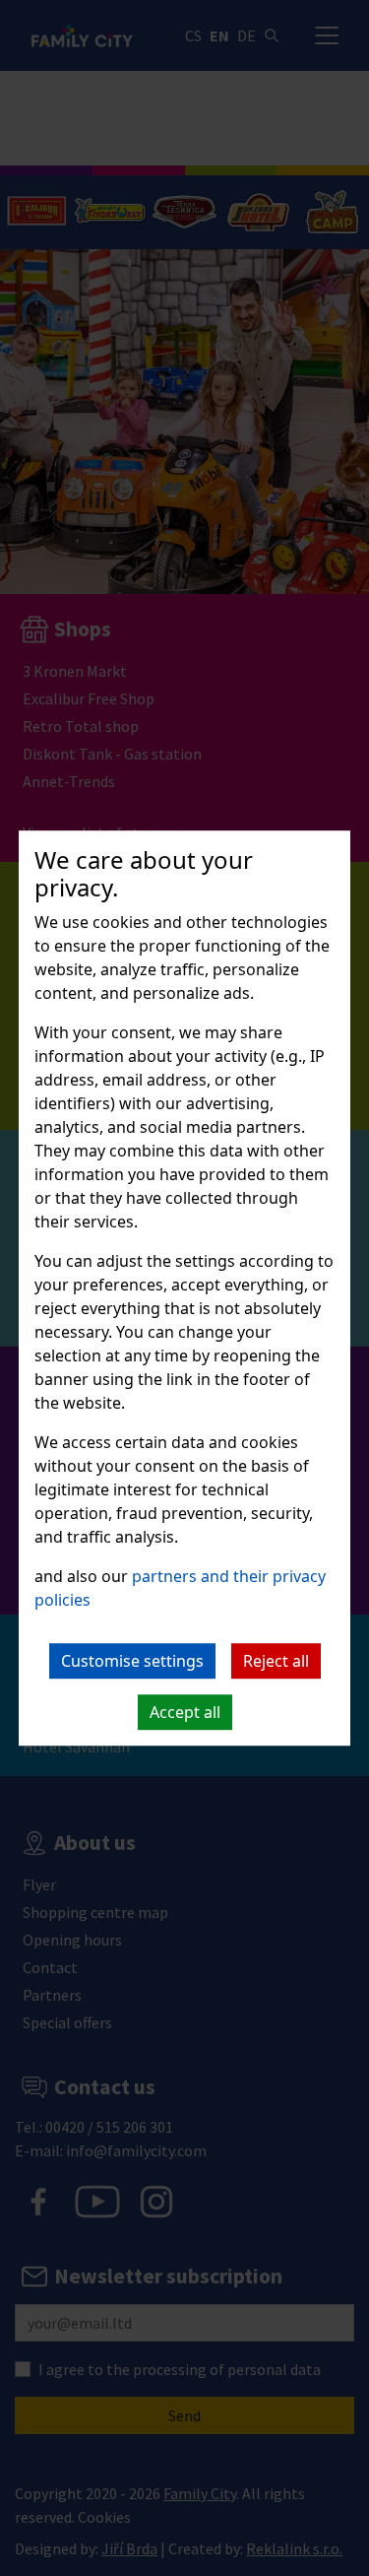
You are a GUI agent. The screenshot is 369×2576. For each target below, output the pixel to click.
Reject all (276, 1661)
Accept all (185, 1712)
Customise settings (132, 1661)
